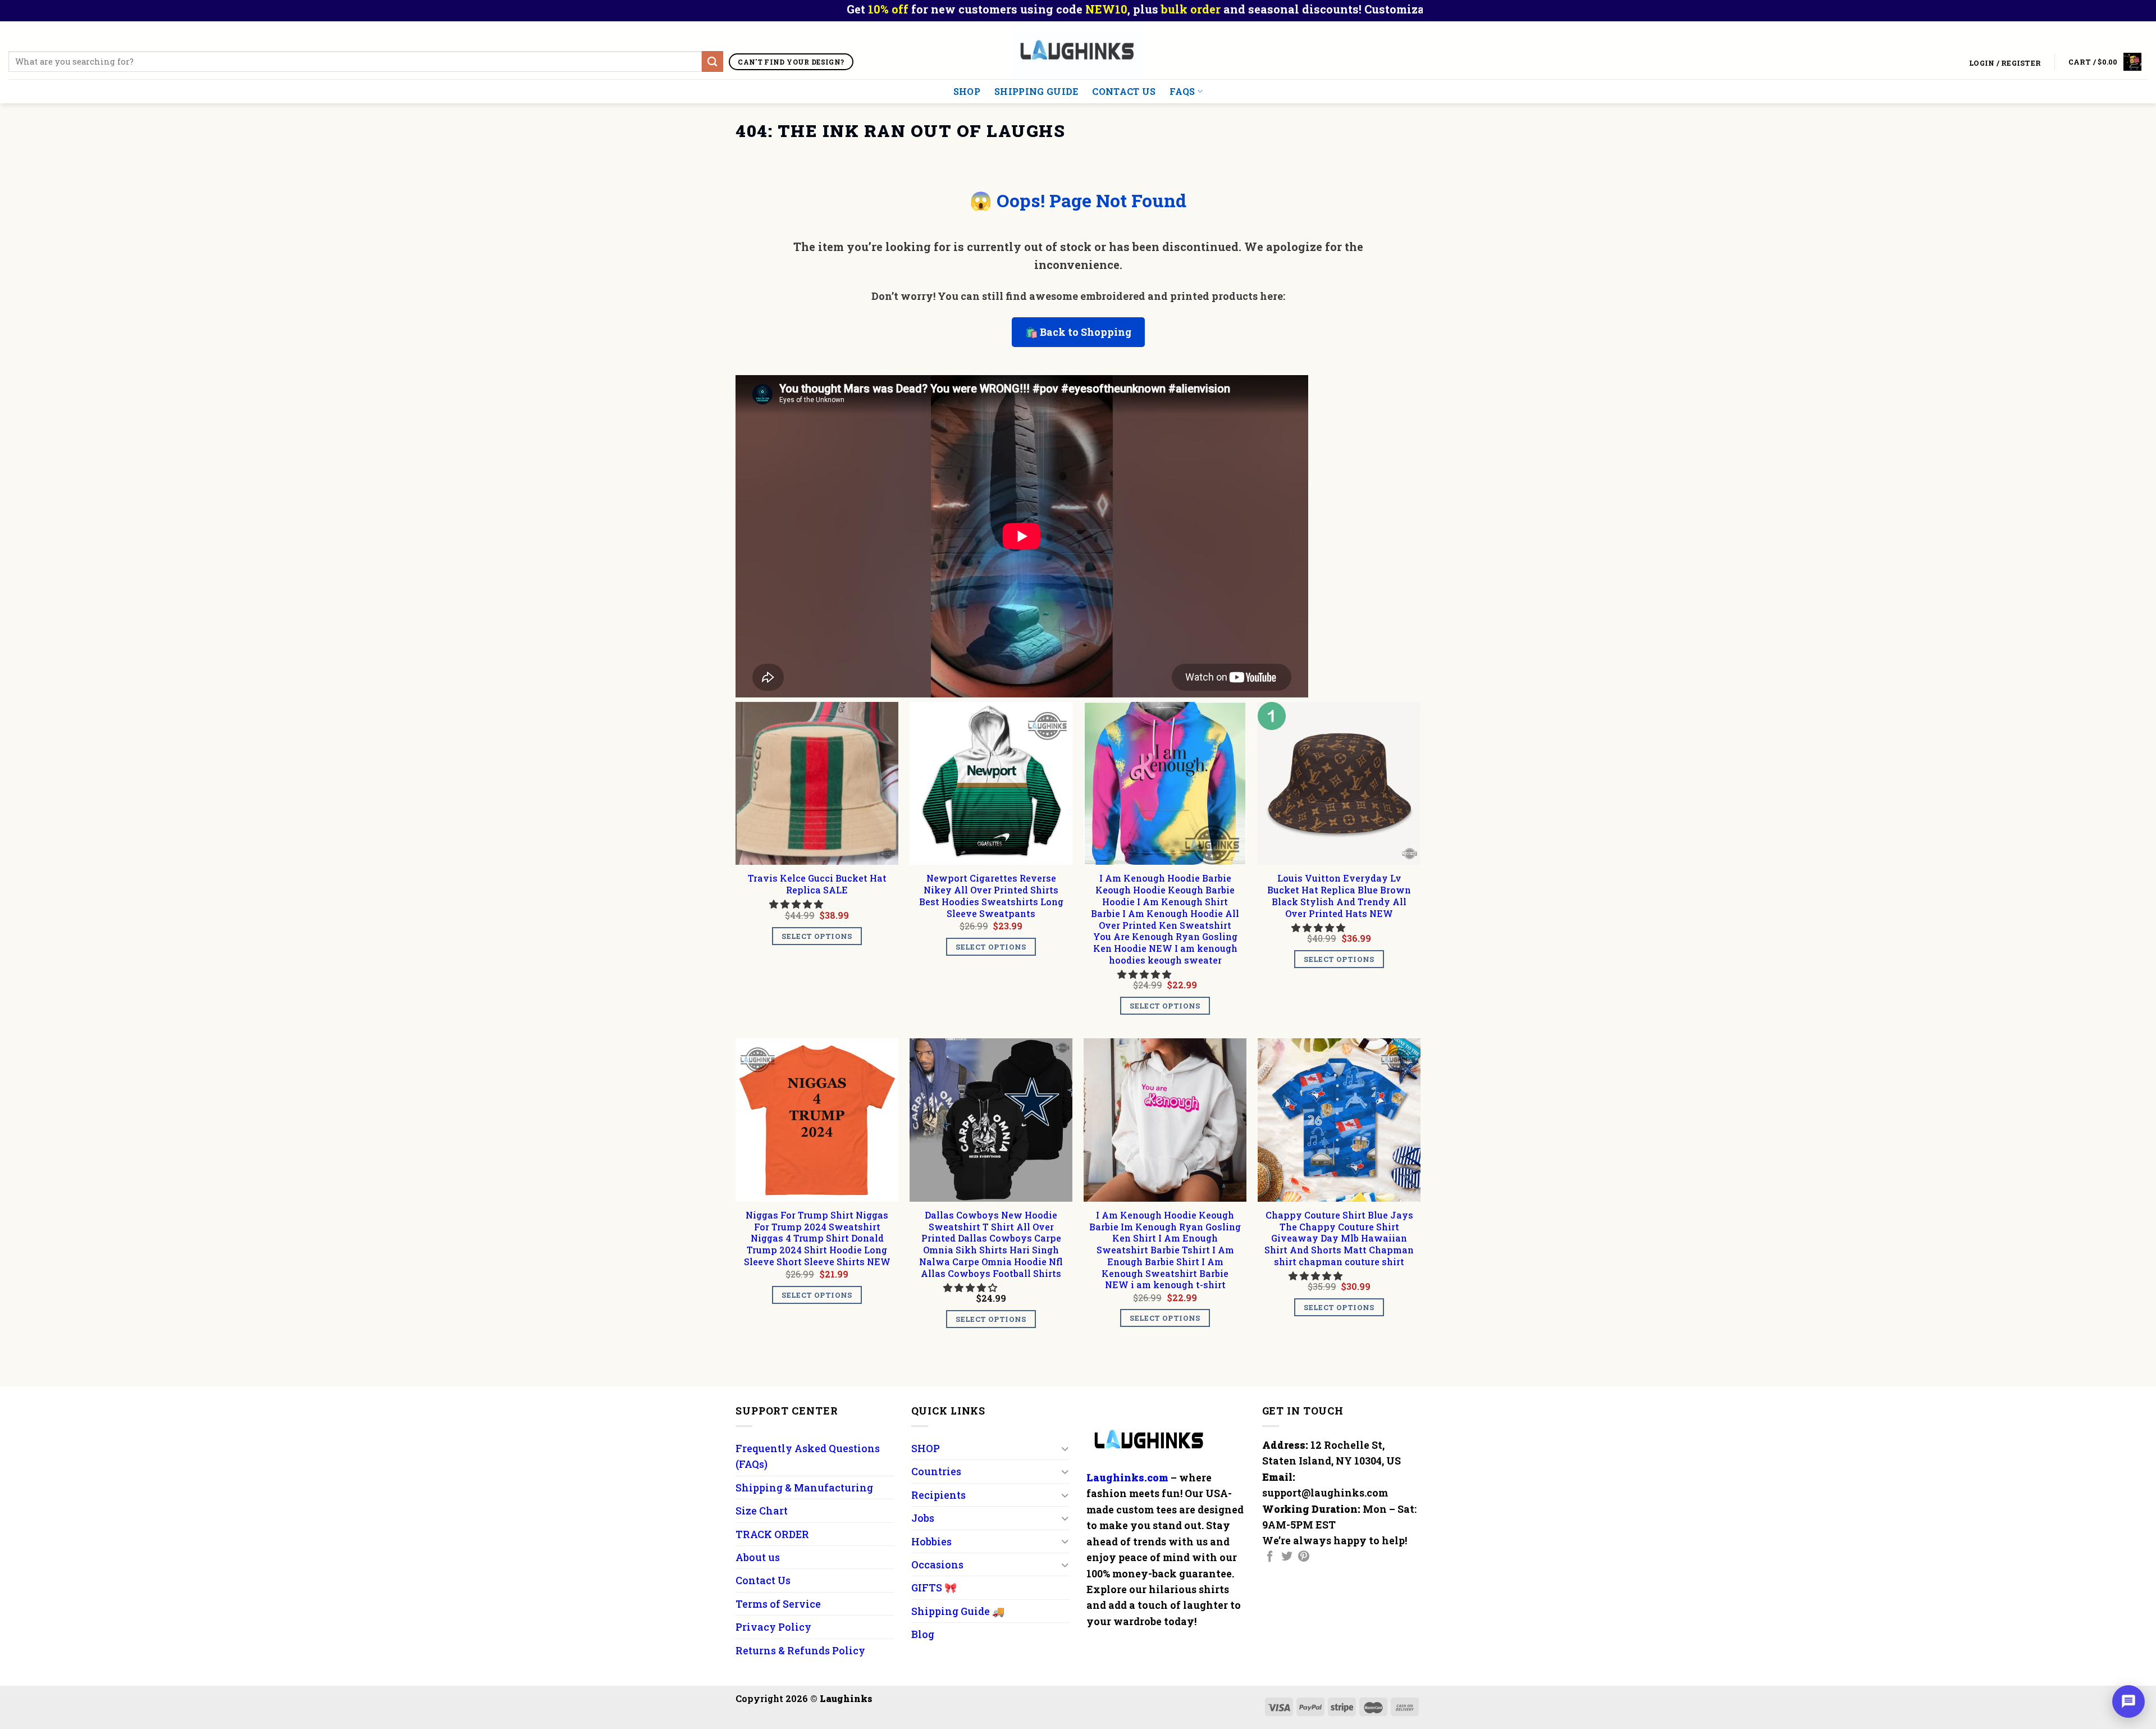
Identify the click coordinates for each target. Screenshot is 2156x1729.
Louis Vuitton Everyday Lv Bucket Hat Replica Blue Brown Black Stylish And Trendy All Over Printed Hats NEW (1339, 896)
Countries (936, 1471)
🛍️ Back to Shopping (1078, 332)
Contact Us (1124, 91)
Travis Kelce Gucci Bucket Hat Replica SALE (817, 884)
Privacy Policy (773, 1627)
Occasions (937, 1564)
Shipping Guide (1036, 91)
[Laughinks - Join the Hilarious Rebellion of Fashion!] (1078, 50)
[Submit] (712, 61)
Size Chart (762, 1511)
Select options (817, 936)
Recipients (938, 1495)
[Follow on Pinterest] (1304, 1557)
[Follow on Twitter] (1287, 1557)
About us (758, 1557)
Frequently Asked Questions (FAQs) (808, 1456)
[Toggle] (1065, 1449)
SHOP (967, 91)
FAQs (1182, 91)
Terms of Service (778, 1604)
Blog (923, 1634)
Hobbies (931, 1541)
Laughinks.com (1127, 1477)
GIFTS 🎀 (934, 1587)
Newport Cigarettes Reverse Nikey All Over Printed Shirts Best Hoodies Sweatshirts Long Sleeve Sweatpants (991, 896)
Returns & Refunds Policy (800, 1650)
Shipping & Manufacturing (804, 1488)
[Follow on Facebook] (1270, 1557)
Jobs (923, 1518)
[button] (797, 904)
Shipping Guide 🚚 (958, 1611)
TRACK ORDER (772, 1534)
